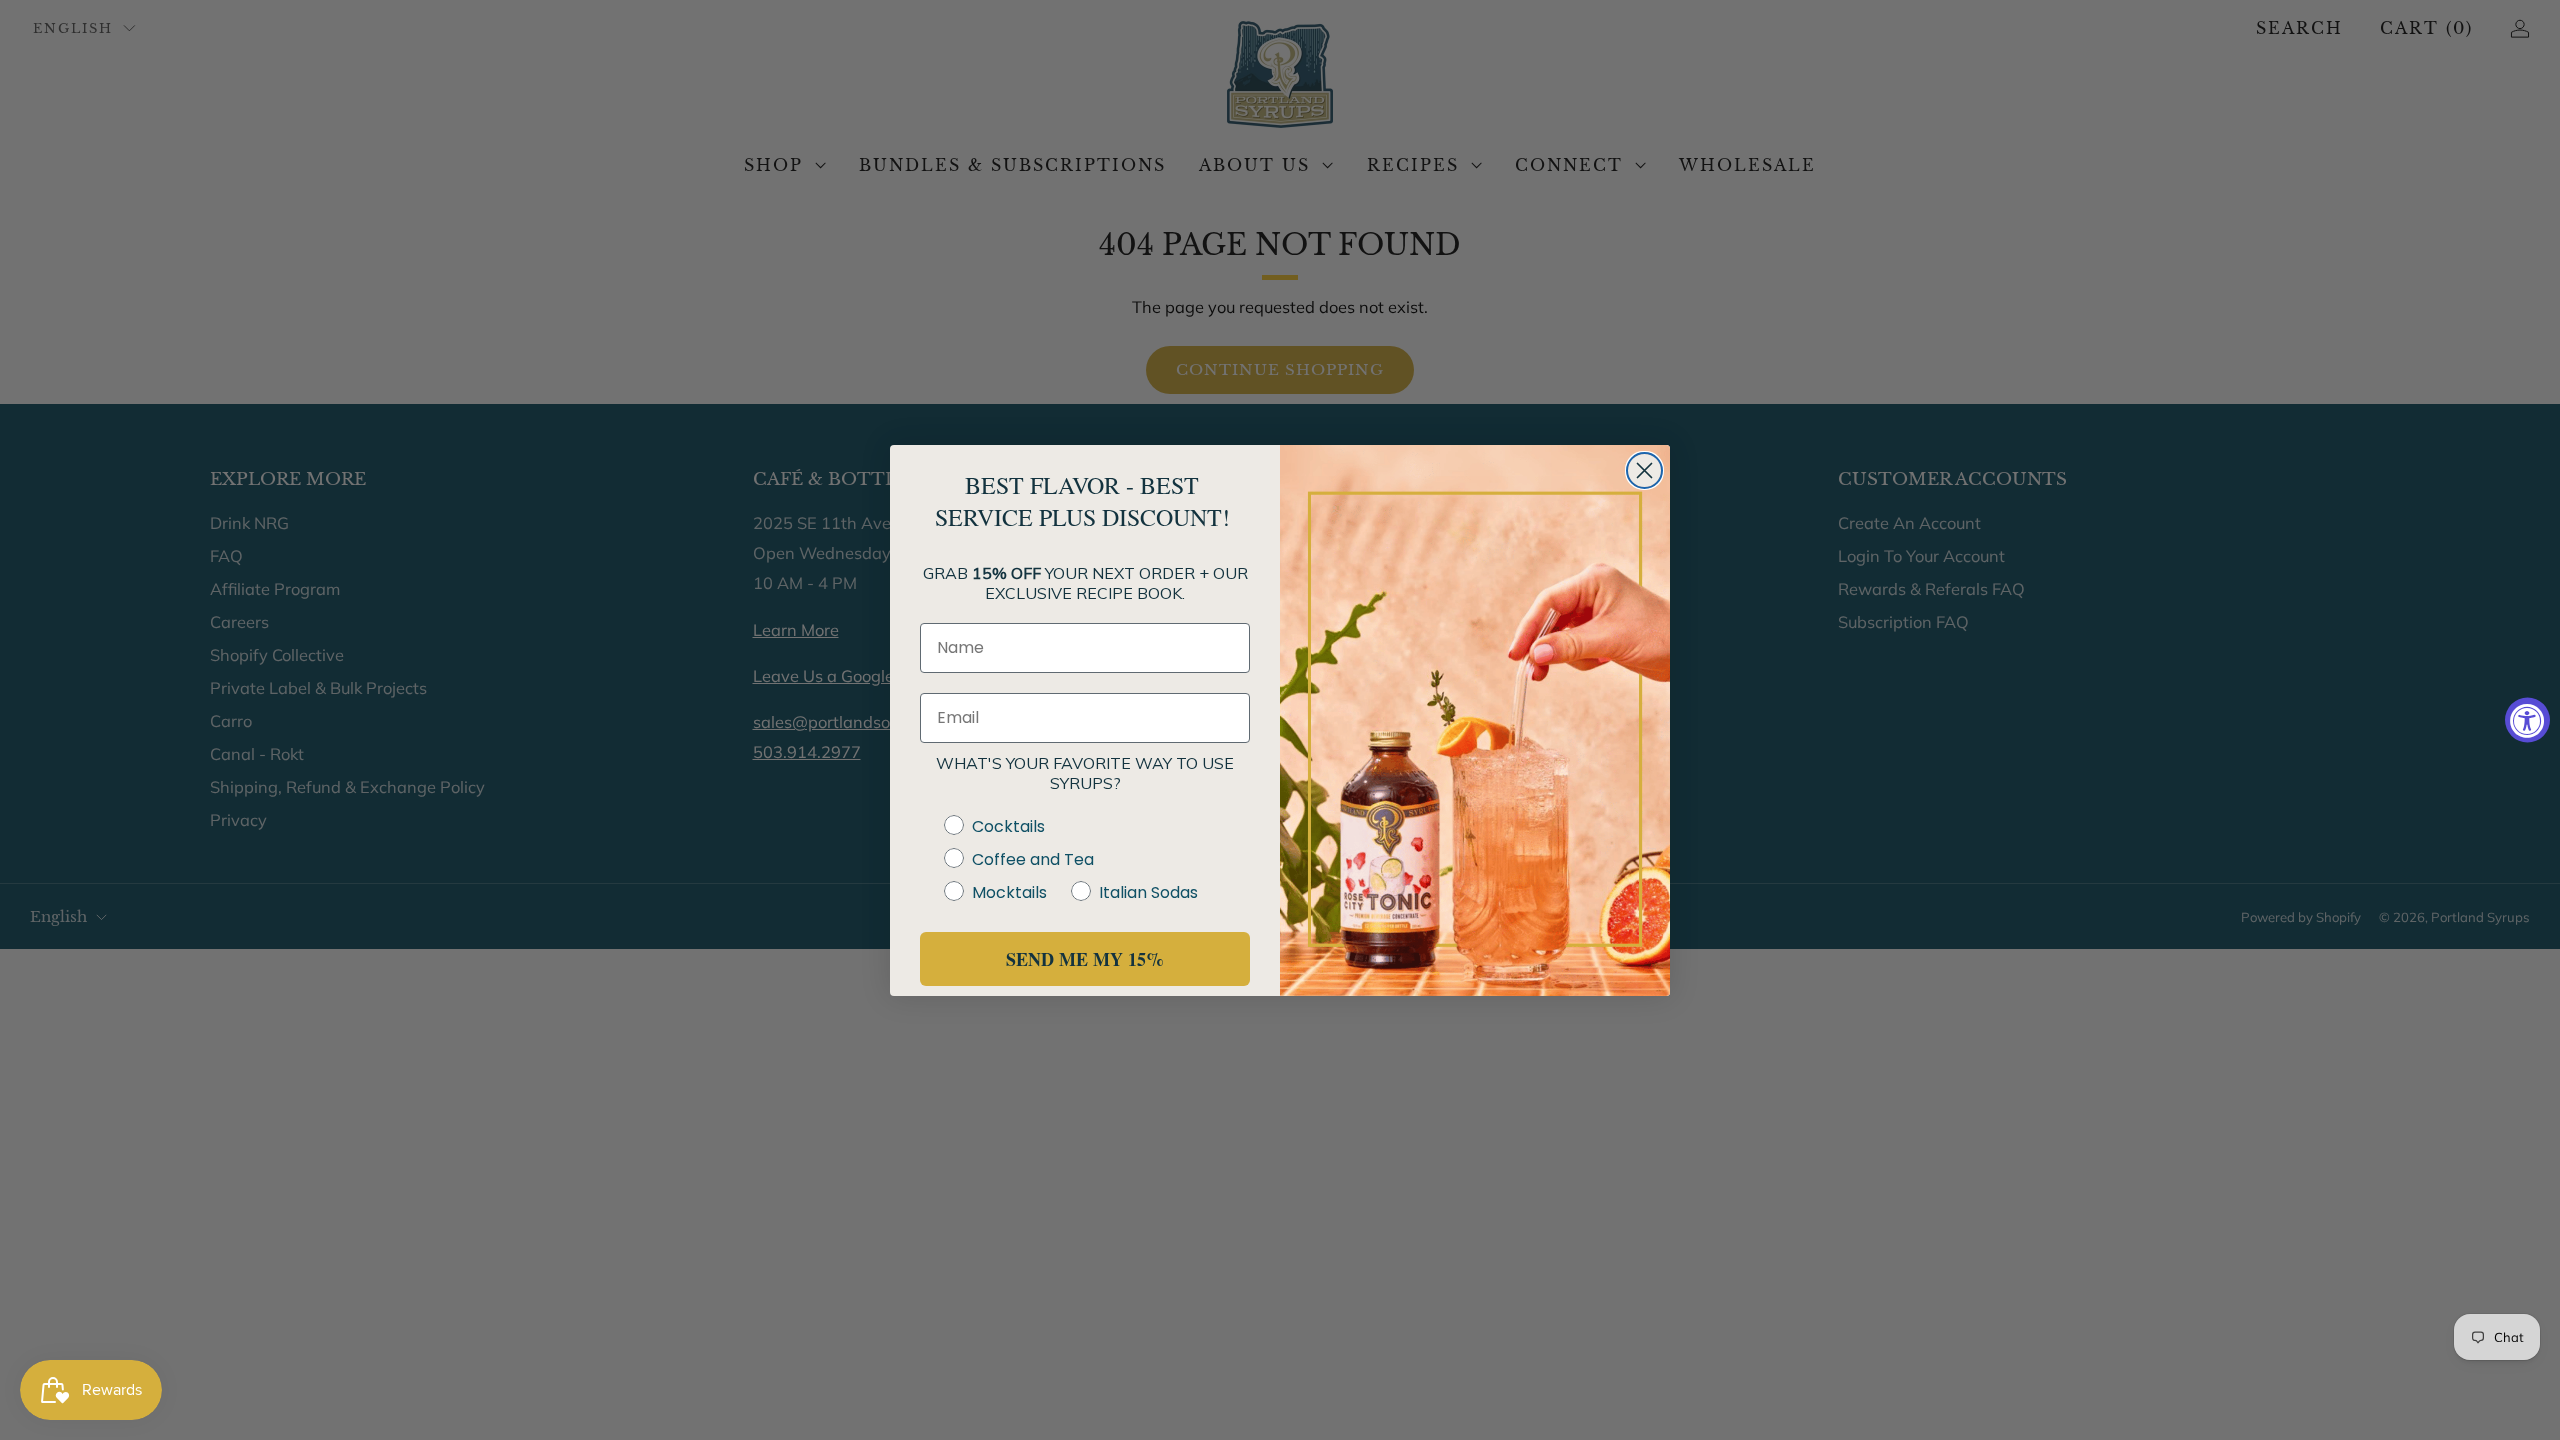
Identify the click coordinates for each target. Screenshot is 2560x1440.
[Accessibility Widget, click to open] (2527, 720)
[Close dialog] (1644, 470)
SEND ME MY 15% (1085, 959)
